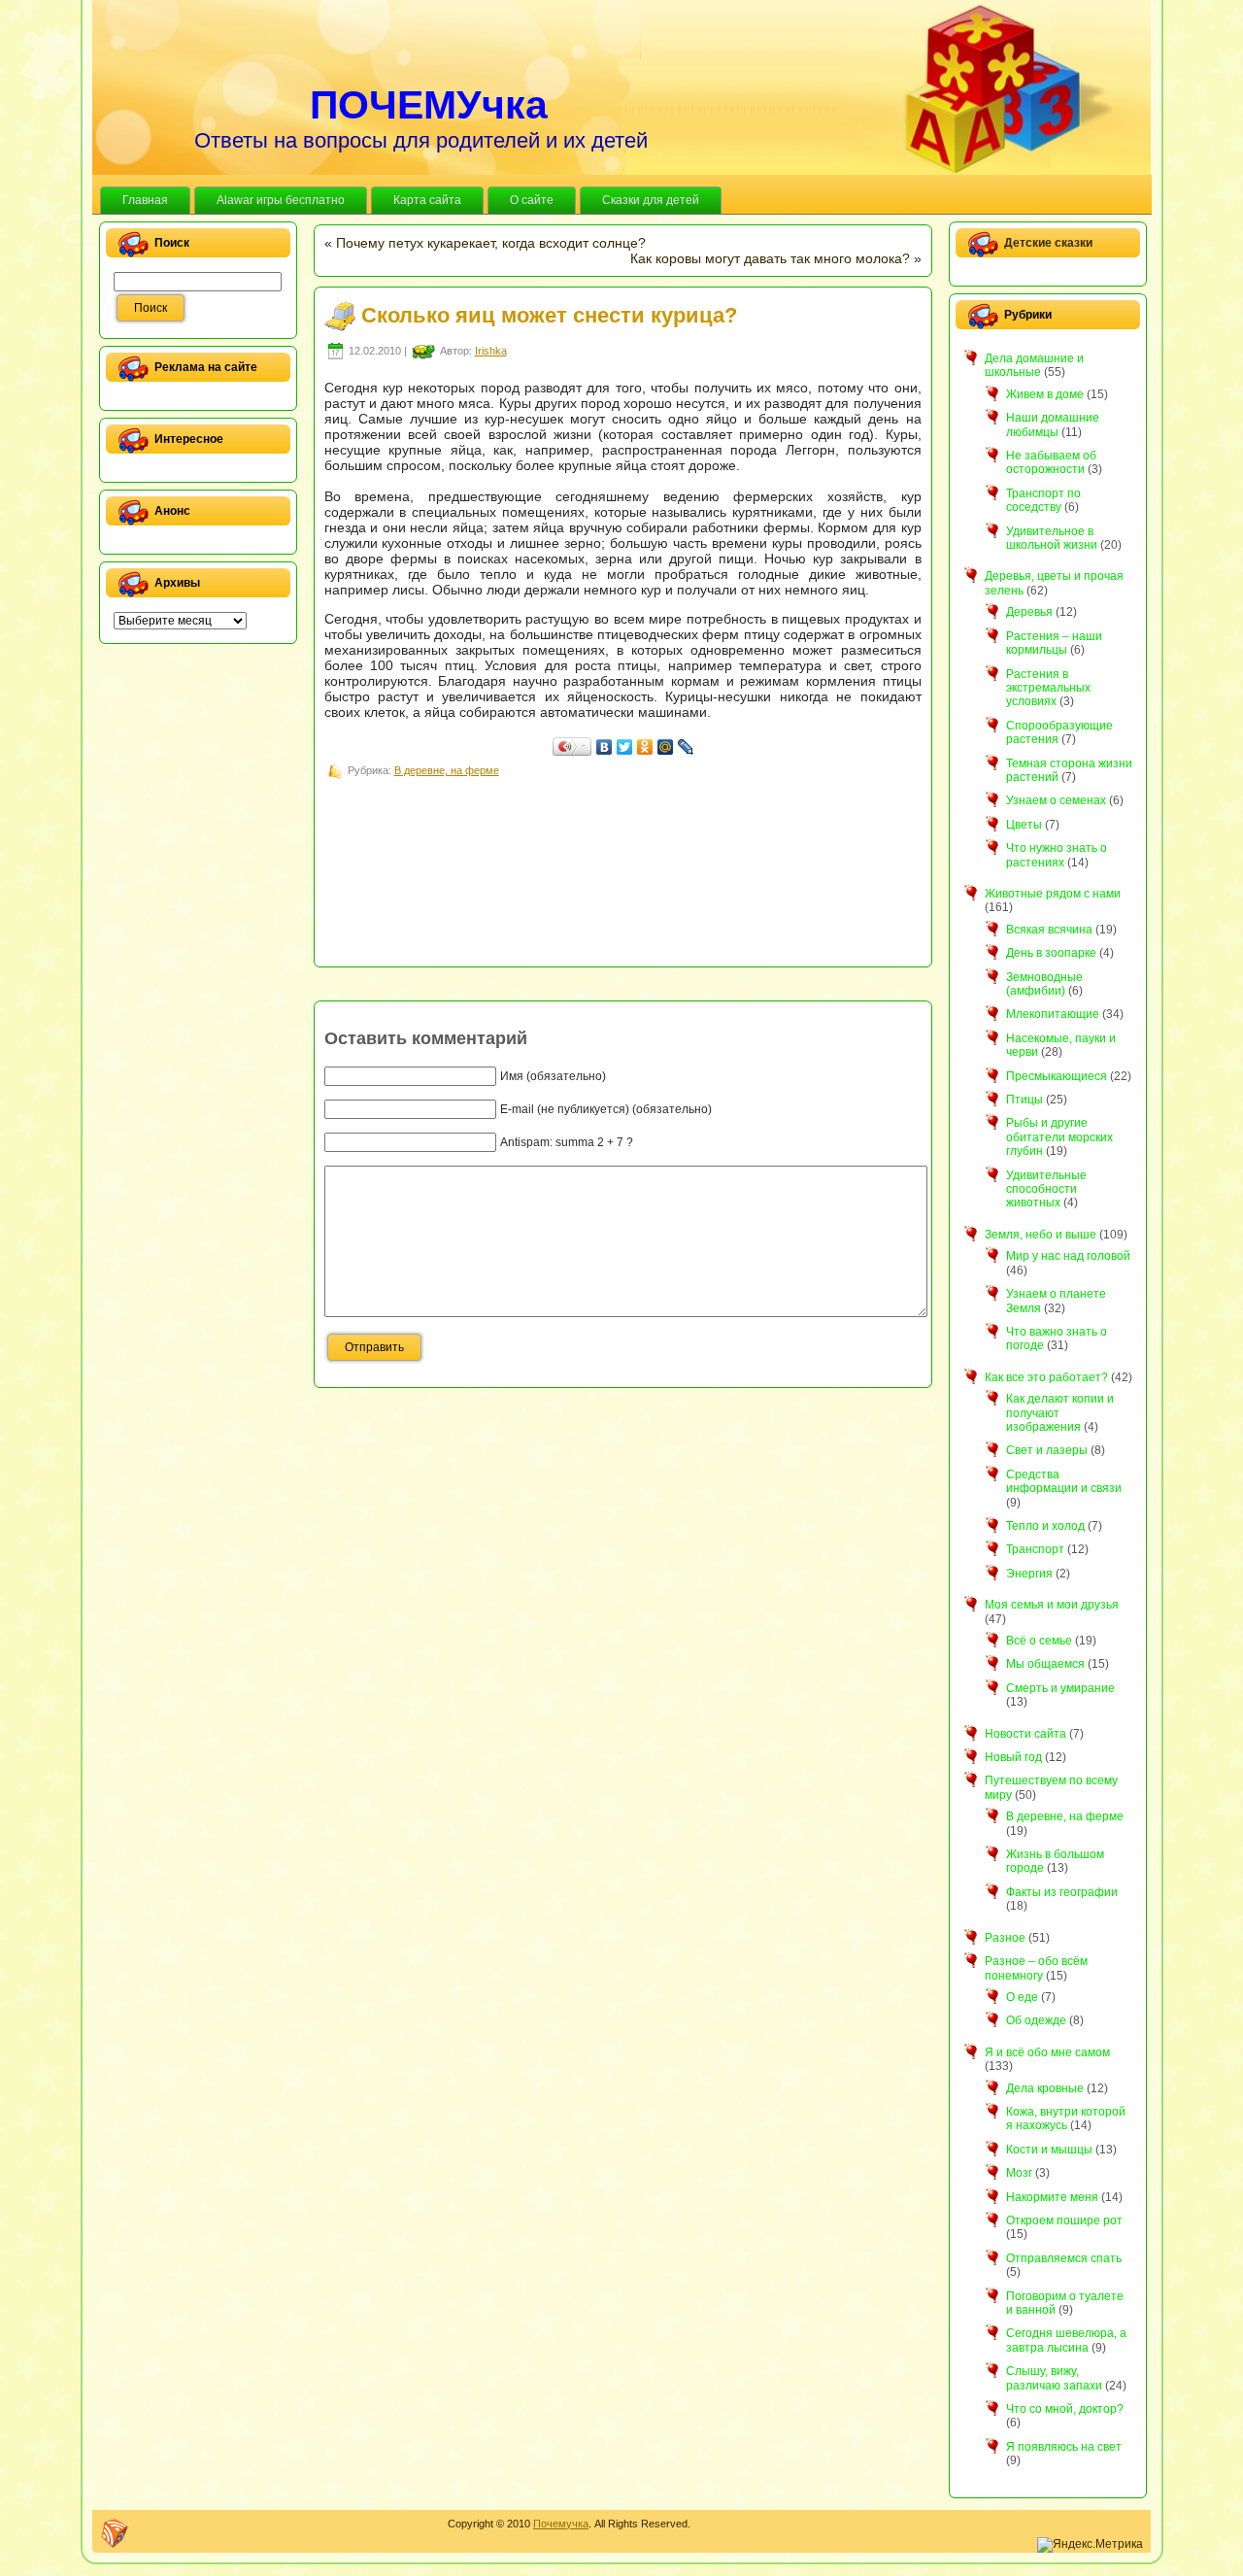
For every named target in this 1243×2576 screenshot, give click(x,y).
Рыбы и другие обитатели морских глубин (1059, 1137)
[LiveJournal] (686, 747)
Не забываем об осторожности (1051, 462)
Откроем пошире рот (1064, 2220)
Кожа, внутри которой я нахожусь (1066, 2118)
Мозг (1019, 2173)
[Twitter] (625, 747)
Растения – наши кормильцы (1054, 643)
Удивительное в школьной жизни (1052, 538)
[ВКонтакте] (605, 747)
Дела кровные (1045, 2088)
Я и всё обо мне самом (1047, 2052)
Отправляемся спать (1064, 2258)
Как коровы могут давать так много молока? (770, 258)
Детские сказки (1048, 243)
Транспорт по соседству (1043, 500)
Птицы (1025, 1100)
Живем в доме (1045, 394)
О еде (1022, 1997)
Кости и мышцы (1049, 2150)
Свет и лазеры (1047, 1450)
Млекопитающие (1053, 1014)
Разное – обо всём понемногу (1036, 1968)
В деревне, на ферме (447, 770)
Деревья (1029, 612)
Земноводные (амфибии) (1044, 984)
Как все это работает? (1046, 1377)
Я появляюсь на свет (1064, 2447)
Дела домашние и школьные (1034, 365)
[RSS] (115, 2533)
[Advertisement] (678, 826)
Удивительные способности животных (1046, 1189)
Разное (1005, 1938)
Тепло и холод (1045, 1526)
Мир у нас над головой (1068, 1256)
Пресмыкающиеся (1057, 1076)
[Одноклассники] (645, 747)
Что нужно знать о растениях (1057, 855)
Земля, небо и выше (1041, 1235)
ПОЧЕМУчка (429, 105)
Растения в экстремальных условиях (1048, 688)
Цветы (1024, 825)
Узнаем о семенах (1056, 800)
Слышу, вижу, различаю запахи (1054, 2378)
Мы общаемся (1045, 1664)
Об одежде (1036, 2020)
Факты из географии (1062, 1892)
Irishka (491, 351)
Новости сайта (1025, 1734)
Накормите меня (1052, 2197)
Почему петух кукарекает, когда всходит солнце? (491, 243)
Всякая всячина (1049, 930)
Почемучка (561, 2524)
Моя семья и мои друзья (1052, 1605)
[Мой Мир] (666, 747)
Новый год (1013, 1757)
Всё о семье (1039, 1641)
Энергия (1029, 1574)
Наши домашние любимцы (1053, 424)
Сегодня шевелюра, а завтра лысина (1066, 2340)
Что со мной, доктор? (1065, 2409)
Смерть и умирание (1060, 1688)
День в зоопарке (1051, 953)
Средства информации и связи (1064, 1481)
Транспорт (1035, 1549)
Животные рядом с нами (1053, 894)
